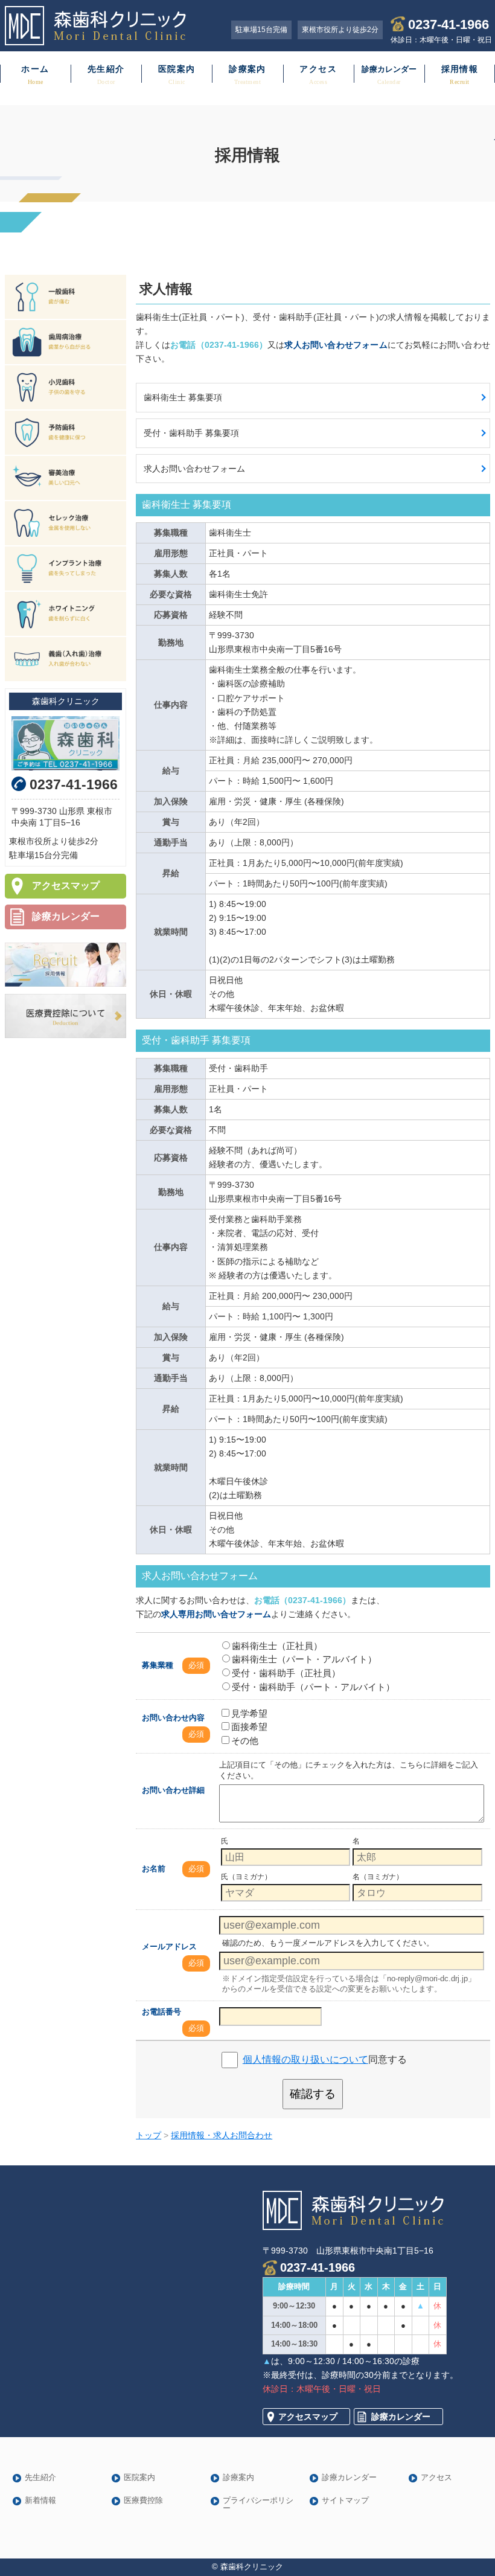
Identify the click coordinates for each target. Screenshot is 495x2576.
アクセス (318, 69)
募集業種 (158, 1665)
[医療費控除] (65, 1016)
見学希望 (249, 1713)
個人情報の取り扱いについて (305, 2059)
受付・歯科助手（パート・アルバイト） (313, 1687)
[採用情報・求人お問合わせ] (65, 965)
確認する (313, 2094)
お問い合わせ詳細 (173, 1790)
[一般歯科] (65, 297)
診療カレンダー (66, 916)
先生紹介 (106, 69)
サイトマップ (345, 2501)
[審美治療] (65, 478)
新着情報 (40, 2501)
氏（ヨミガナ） (246, 1877)
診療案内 (247, 69)
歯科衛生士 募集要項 (183, 397)
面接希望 (249, 1727)
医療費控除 (143, 2501)
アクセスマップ (66, 886)
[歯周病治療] (65, 342)
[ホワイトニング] (65, 614)
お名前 (154, 1869)
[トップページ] (105, 26)
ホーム (35, 69)
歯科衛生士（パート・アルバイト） (304, 1659)
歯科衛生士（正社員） (277, 1646)
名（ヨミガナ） (378, 1877)
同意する (325, 2059)
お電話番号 (161, 2012)
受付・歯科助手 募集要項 (191, 433)
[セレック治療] (65, 523)
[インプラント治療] (65, 569)
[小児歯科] (65, 387)
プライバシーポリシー (258, 2505)
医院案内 (177, 69)
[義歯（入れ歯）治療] (65, 659)
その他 (245, 1741)
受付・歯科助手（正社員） (286, 1673)
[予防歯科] (65, 433)
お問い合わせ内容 (173, 1718)
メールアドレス (169, 1946)
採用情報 (460, 69)
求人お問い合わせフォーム (194, 469)
